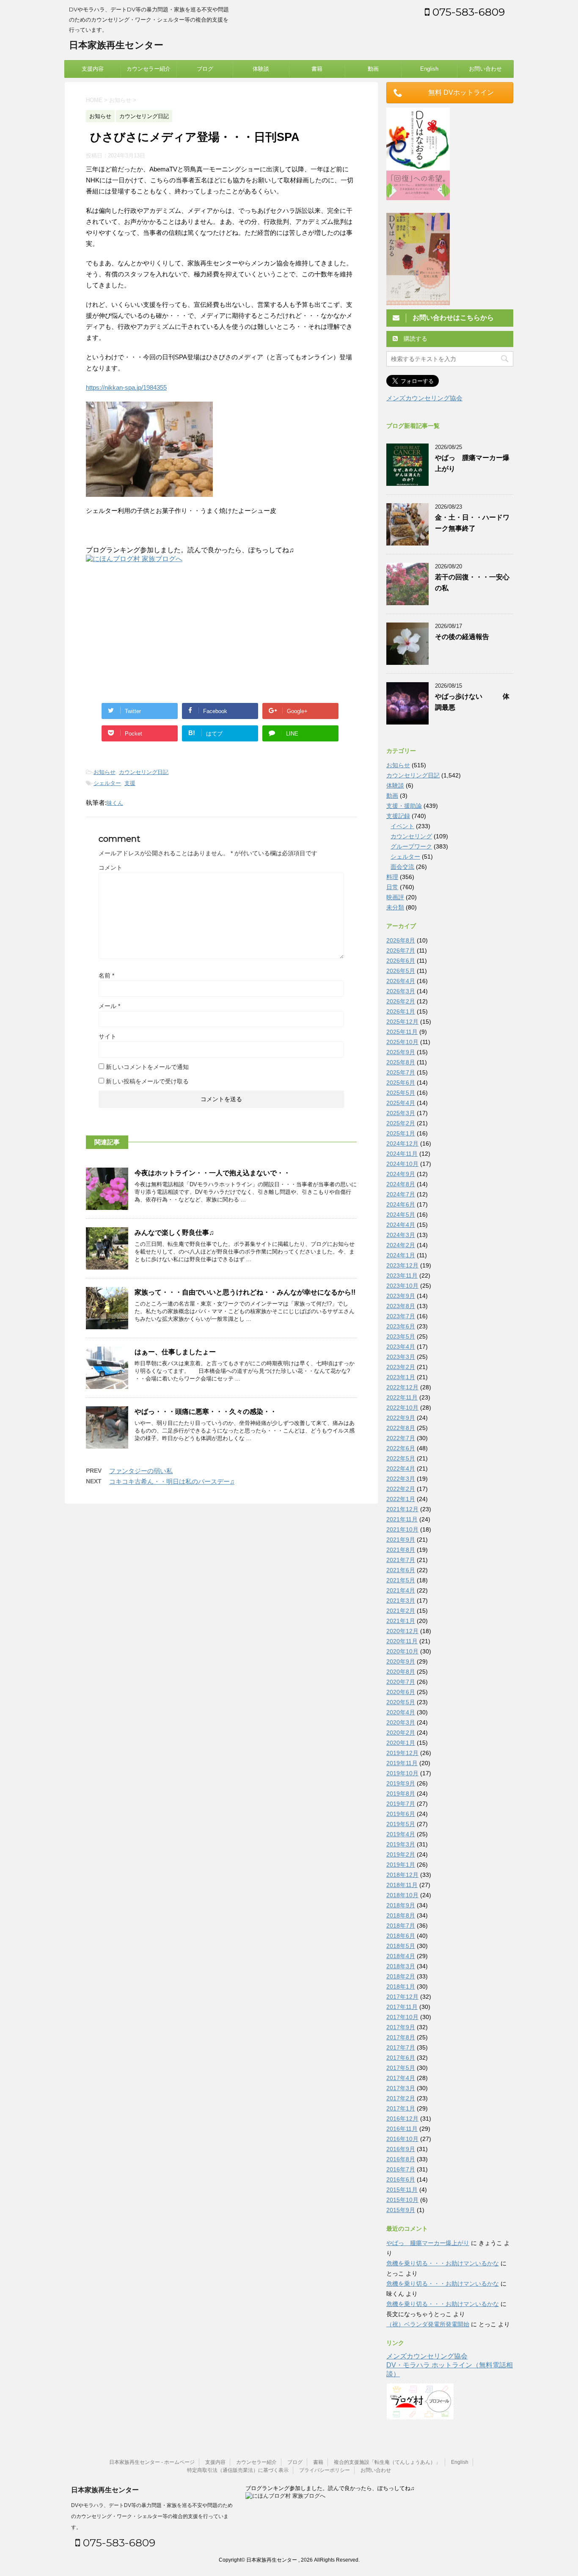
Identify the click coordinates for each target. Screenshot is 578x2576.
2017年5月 (401, 2068)
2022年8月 (401, 1428)
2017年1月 (401, 2108)
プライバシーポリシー (325, 2470)
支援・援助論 (404, 806)
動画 (373, 69)
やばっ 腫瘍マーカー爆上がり (428, 2243)
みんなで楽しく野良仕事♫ (174, 1233)
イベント (402, 826)
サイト (107, 1036)
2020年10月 (402, 1651)
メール (109, 1006)
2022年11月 (402, 1397)
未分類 (395, 907)
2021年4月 (401, 1590)
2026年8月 (401, 940)
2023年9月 (401, 1296)
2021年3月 (401, 1601)
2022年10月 (402, 1408)
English (429, 69)
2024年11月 (402, 1154)
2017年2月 (401, 2098)
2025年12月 (402, 1022)
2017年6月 (401, 2058)
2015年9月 (401, 2210)
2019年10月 (402, 1773)
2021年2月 (401, 1611)
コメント (110, 868)
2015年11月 (402, 2190)
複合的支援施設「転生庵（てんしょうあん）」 (387, 2462)
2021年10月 (402, 1529)
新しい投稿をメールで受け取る (147, 1081)
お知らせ (105, 772)
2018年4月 (401, 1956)
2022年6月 (401, 1448)
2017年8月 (401, 2037)
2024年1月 (401, 1255)
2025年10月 (402, 1042)
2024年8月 (401, 1184)
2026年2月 (401, 1001)
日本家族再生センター (116, 45)
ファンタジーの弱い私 (141, 1471)
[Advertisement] (157, 631)
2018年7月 (401, 1926)
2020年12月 (402, 1631)
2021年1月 (401, 1621)
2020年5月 (401, 1702)
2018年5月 (401, 1946)
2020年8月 (401, 1672)
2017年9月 (401, 2027)
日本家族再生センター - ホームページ (152, 2462)
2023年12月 (402, 1265)
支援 (130, 783)
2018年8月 (401, 1915)
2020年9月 (401, 1661)
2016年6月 (401, 2179)
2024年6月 (401, 1204)
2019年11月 (402, 1763)
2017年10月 (402, 2017)
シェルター (107, 783)
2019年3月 (401, 1844)
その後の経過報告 (462, 637)
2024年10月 (402, 1164)
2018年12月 (402, 1875)
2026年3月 (401, 991)
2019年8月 (401, 1794)
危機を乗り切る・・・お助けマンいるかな (443, 2263)
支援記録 (398, 816)
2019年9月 (401, 1783)
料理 (392, 877)
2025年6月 (401, 1083)
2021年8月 (401, 1550)
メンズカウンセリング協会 (424, 398)
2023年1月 (401, 1377)
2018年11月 (402, 1885)
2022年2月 (401, 1489)
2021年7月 (401, 1560)
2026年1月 (401, 1011)
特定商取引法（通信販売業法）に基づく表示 (238, 2470)
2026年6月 (401, 961)
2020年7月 (401, 1682)
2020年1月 (401, 1743)
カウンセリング (411, 836)
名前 (106, 975)
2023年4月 (401, 1347)
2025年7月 (401, 1072)
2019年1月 (401, 1865)
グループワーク (411, 846)
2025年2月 (401, 1123)
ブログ (205, 69)
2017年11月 (402, 2007)
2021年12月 (402, 1509)
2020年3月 (401, 1722)
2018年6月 (401, 1936)
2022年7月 (401, 1438)
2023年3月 (401, 1357)
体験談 (261, 69)
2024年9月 (401, 1174)
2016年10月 (402, 2139)
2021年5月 (401, 1580)
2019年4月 (401, 1834)
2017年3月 (401, 2088)
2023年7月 (401, 1316)
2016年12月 (402, 2119)
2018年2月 (401, 1976)
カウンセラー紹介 (149, 69)
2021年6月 (401, 1570)
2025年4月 (401, 1103)
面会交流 (402, 867)
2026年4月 (401, 981)
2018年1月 (401, 1986)
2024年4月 (401, 1225)
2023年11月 (402, 1276)
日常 (392, 887)
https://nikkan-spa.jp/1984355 (126, 387)
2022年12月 (402, 1387)
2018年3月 (401, 1966)
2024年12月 (402, 1143)
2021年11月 (402, 1519)
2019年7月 (401, 1804)
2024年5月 (401, 1215)
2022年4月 (401, 1468)
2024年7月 (401, 1194)
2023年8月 (401, 1306)
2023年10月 (402, 1286)
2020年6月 (401, 1692)
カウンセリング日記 (144, 772)
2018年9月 (401, 1905)
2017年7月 (401, 2047)
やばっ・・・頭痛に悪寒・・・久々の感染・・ (206, 1412)
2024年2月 (401, 1245)
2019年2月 (401, 1854)
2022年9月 (401, 1418)
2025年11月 (402, 1032)
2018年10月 (402, 1895)
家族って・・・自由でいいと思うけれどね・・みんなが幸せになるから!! (245, 1292)
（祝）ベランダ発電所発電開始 (428, 2324)
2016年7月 (401, 2169)
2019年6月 (401, 1814)
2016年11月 (402, 2129)
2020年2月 (401, 1733)
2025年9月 (401, 1052)
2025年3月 (401, 1113)
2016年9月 (401, 2149)
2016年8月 (401, 2159)
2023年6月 (401, 1326)
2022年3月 (401, 1479)
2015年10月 (402, 2200)
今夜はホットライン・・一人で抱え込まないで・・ (212, 1173)
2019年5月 (401, 1824)
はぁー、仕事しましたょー (175, 1352)
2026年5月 (401, 971)
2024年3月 (401, 1235)
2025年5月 (401, 1093)
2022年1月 (401, 1499)
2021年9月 (401, 1540)
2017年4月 (401, 2078)
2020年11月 (402, 1641)
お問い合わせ (485, 69)
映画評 (395, 897)
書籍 (317, 69)
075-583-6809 (467, 12)
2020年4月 (401, 1712)
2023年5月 (401, 1336)
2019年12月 (402, 1753)
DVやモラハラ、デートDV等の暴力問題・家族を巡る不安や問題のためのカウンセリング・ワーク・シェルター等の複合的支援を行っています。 (152, 2516)
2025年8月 (401, 1062)
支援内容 (93, 69)
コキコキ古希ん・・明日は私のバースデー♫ (172, 1481)
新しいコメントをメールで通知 (147, 1067)
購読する (415, 339)
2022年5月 (401, 1458)
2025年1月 (401, 1133)
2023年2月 (401, 1367)
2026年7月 (401, 951)
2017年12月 (402, 1997)
